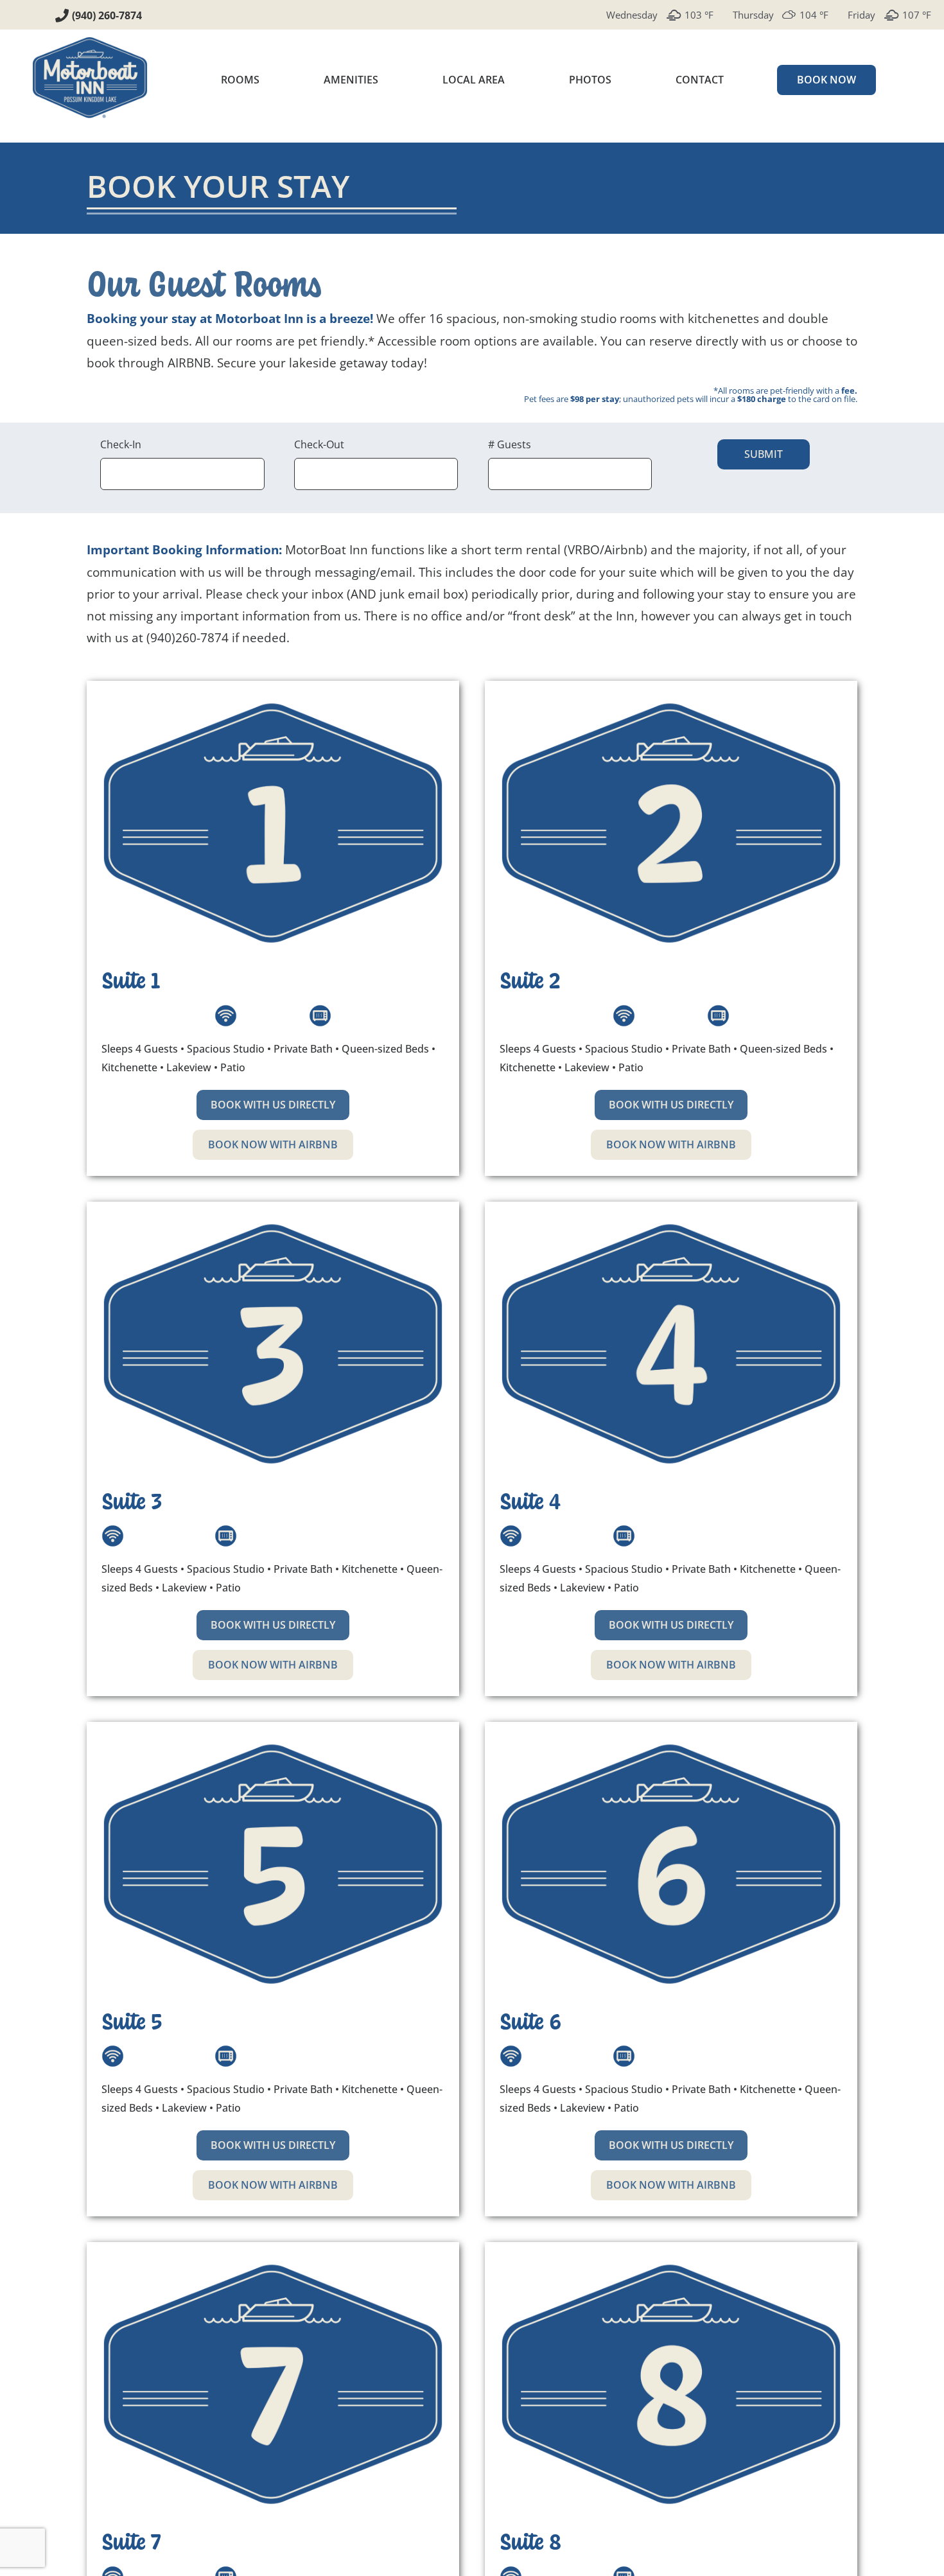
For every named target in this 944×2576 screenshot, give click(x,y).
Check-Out (319, 444)
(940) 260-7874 (107, 15)
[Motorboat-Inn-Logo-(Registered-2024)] (90, 41)
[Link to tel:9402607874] (62, 16)
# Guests (510, 444)
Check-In (121, 444)
